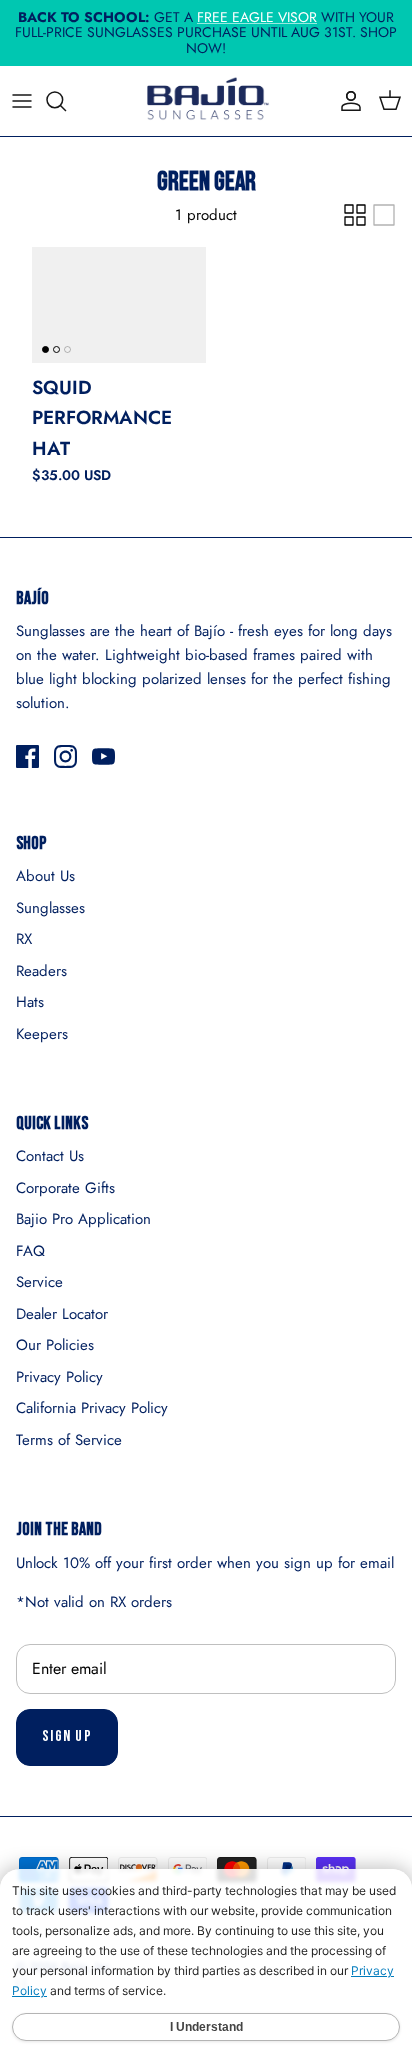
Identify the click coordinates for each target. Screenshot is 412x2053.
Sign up (67, 1736)
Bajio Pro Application (83, 1219)
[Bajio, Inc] (206, 101)
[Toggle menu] (22, 101)
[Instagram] (65, 756)
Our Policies (55, 1345)
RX (24, 939)
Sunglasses (50, 908)
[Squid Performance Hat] (119, 305)
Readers (41, 971)
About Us (45, 876)
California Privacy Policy (92, 1408)
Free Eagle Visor (257, 17)
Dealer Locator (62, 1314)
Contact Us (50, 1156)
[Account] (346, 101)
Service (39, 1282)
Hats (30, 1002)
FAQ (30, 1251)
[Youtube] (103, 756)
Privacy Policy (59, 1377)
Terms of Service (69, 1440)
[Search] (66, 101)
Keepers (42, 1034)
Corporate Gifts (65, 1188)
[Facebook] (27, 756)
